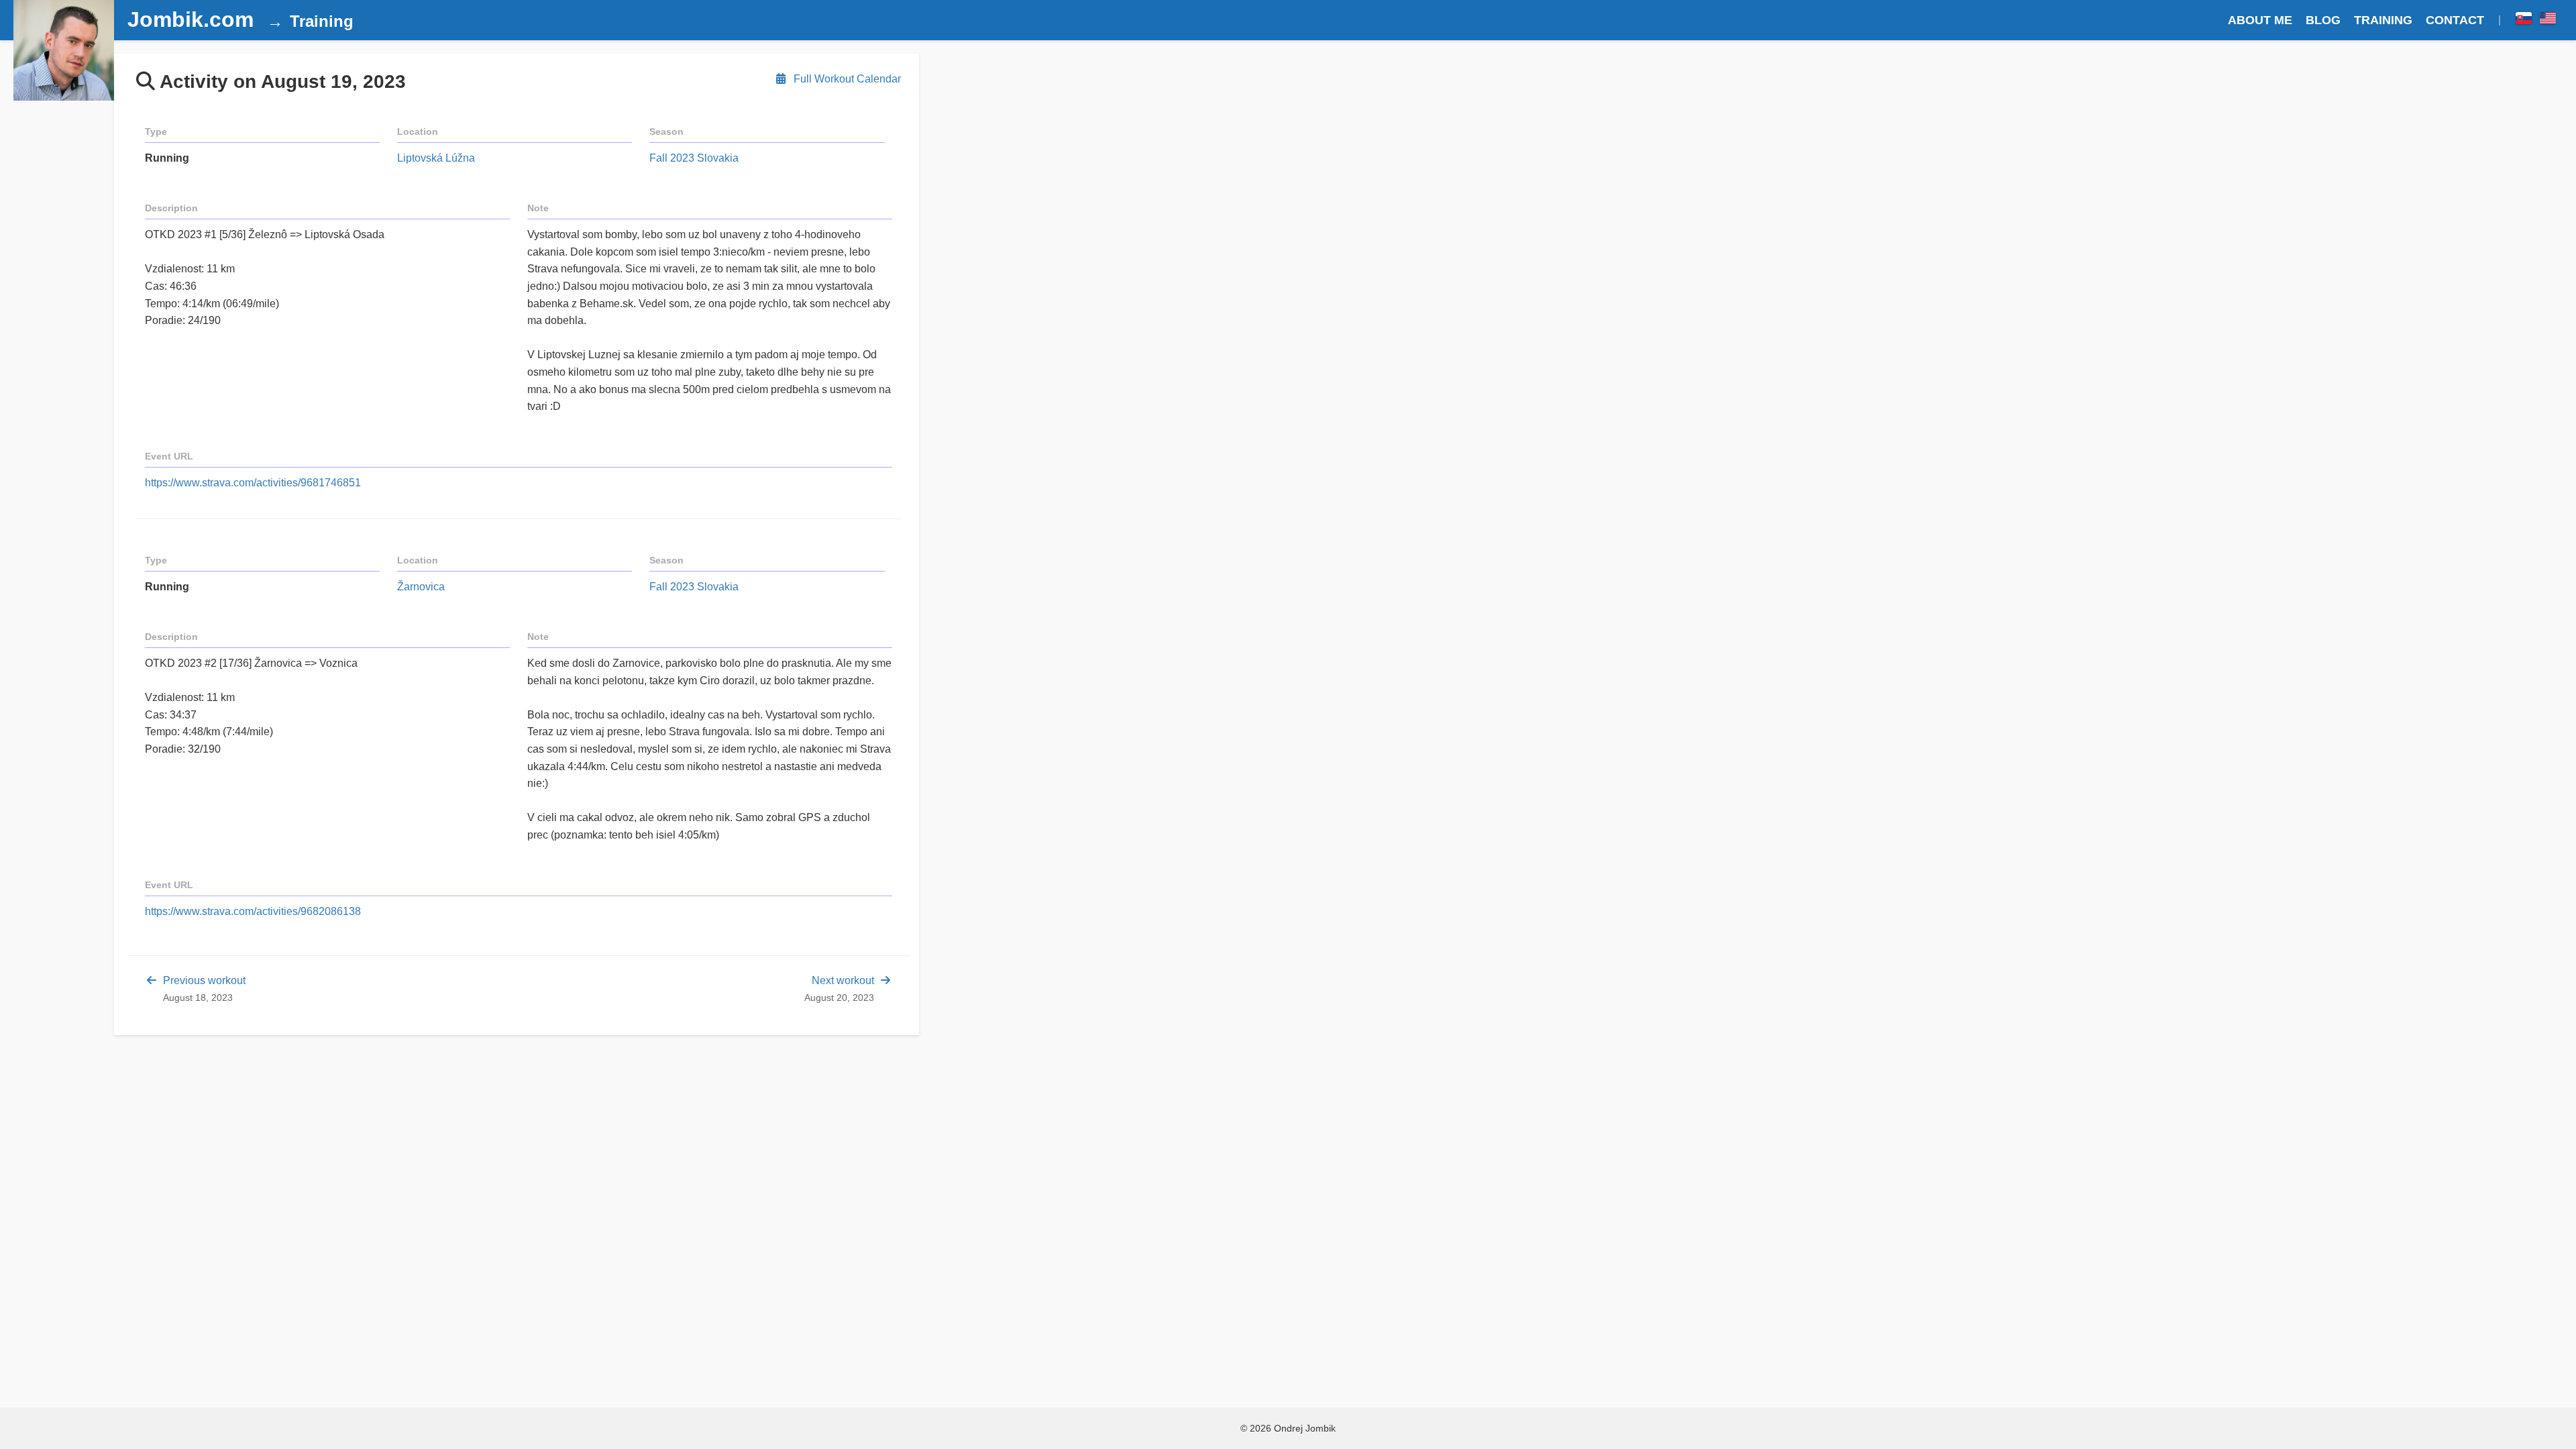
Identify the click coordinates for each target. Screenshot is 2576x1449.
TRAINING (2383, 20)
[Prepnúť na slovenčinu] (2524, 20)
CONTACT (2455, 20)
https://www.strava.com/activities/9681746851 (253, 483)
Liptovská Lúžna (436, 158)
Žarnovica (421, 587)
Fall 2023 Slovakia (694, 158)
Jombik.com (191, 19)
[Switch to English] (2548, 20)
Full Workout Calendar (846, 79)
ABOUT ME (2260, 20)
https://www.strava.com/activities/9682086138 (253, 911)
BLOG (2323, 20)
